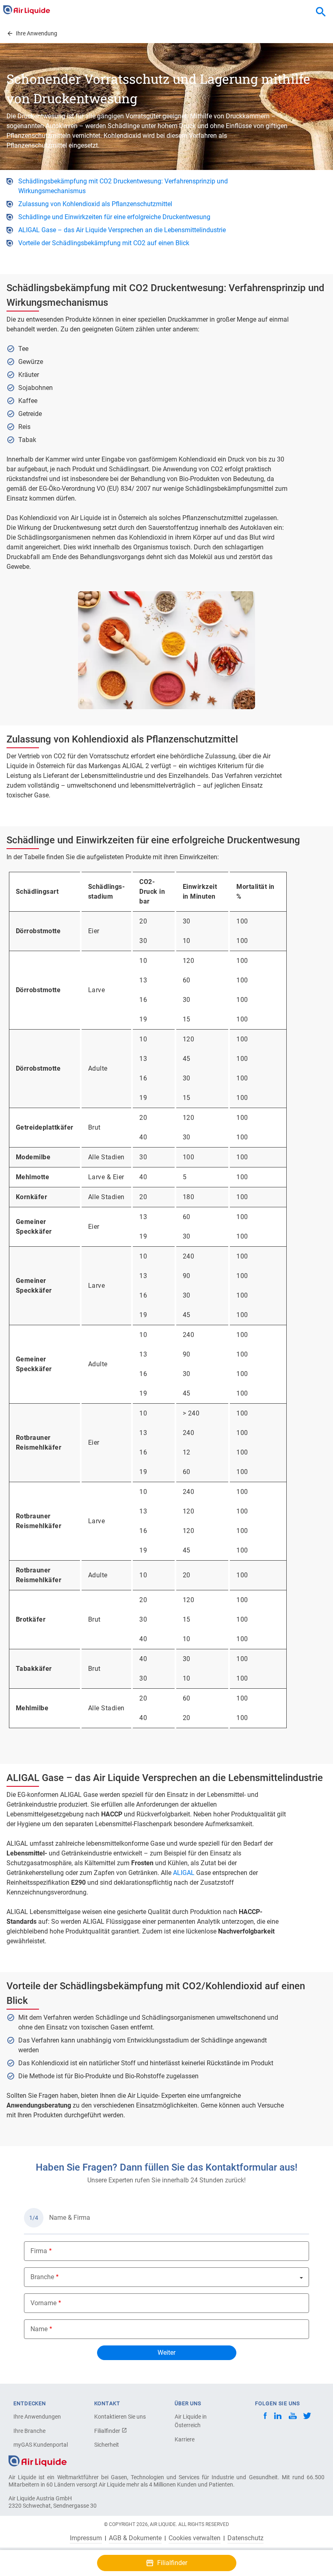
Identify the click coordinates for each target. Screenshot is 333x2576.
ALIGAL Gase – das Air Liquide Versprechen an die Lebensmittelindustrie (122, 230)
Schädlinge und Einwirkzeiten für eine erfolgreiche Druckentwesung (114, 217)
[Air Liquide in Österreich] (27, 10)
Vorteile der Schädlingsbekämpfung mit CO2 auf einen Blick (104, 243)
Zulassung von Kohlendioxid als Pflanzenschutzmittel (95, 204)
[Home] (38, 2460)
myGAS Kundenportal (41, 2445)
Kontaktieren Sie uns (120, 2417)
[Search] (321, 12)
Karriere (185, 2439)
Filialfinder (108, 2431)
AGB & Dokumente (135, 2538)
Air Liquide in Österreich (191, 2421)
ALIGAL (184, 1873)
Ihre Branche (29, 2431)
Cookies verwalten (195, 2538)
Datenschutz (245, 2538)
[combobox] (321, 12)
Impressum (86, 2538)
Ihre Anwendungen (37, 2417)
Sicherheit (107, 2445)
